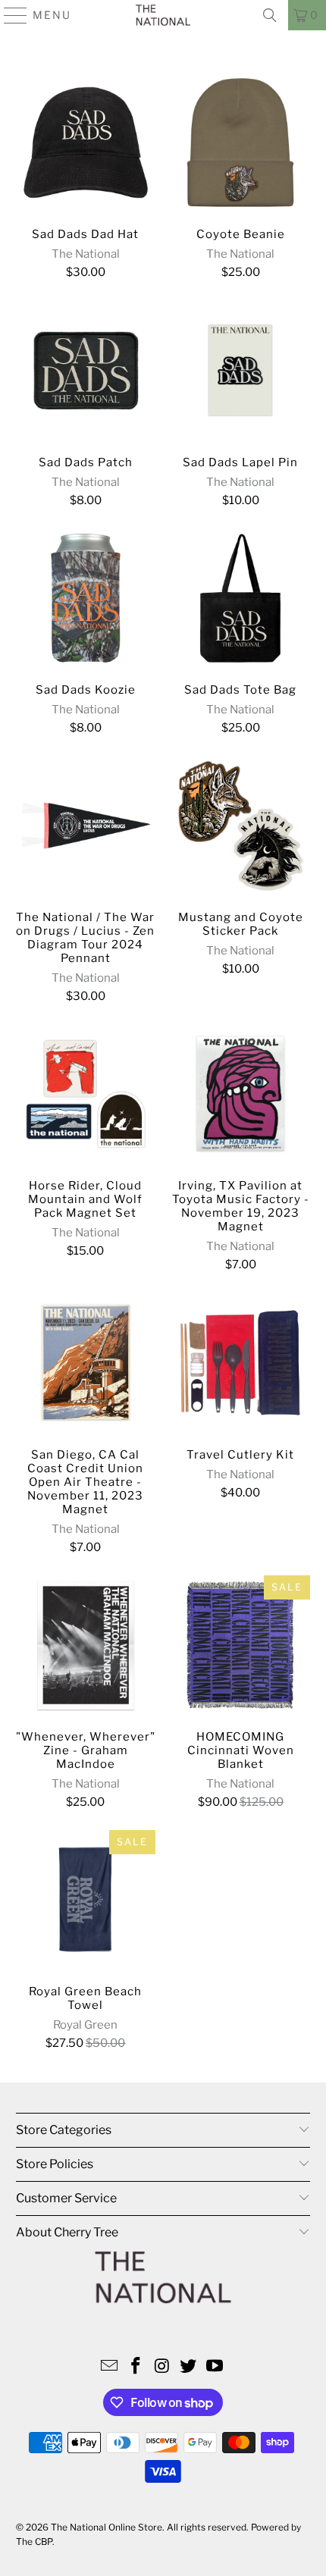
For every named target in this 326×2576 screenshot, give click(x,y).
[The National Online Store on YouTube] (215, 2367)
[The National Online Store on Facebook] (136, 2367)
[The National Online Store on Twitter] (189, 2367)
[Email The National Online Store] (110, 2367)
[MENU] (9, 15)
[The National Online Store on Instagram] (162, 2367)
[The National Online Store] (163, 15)
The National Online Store (107, 2527)
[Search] (270, 15)
